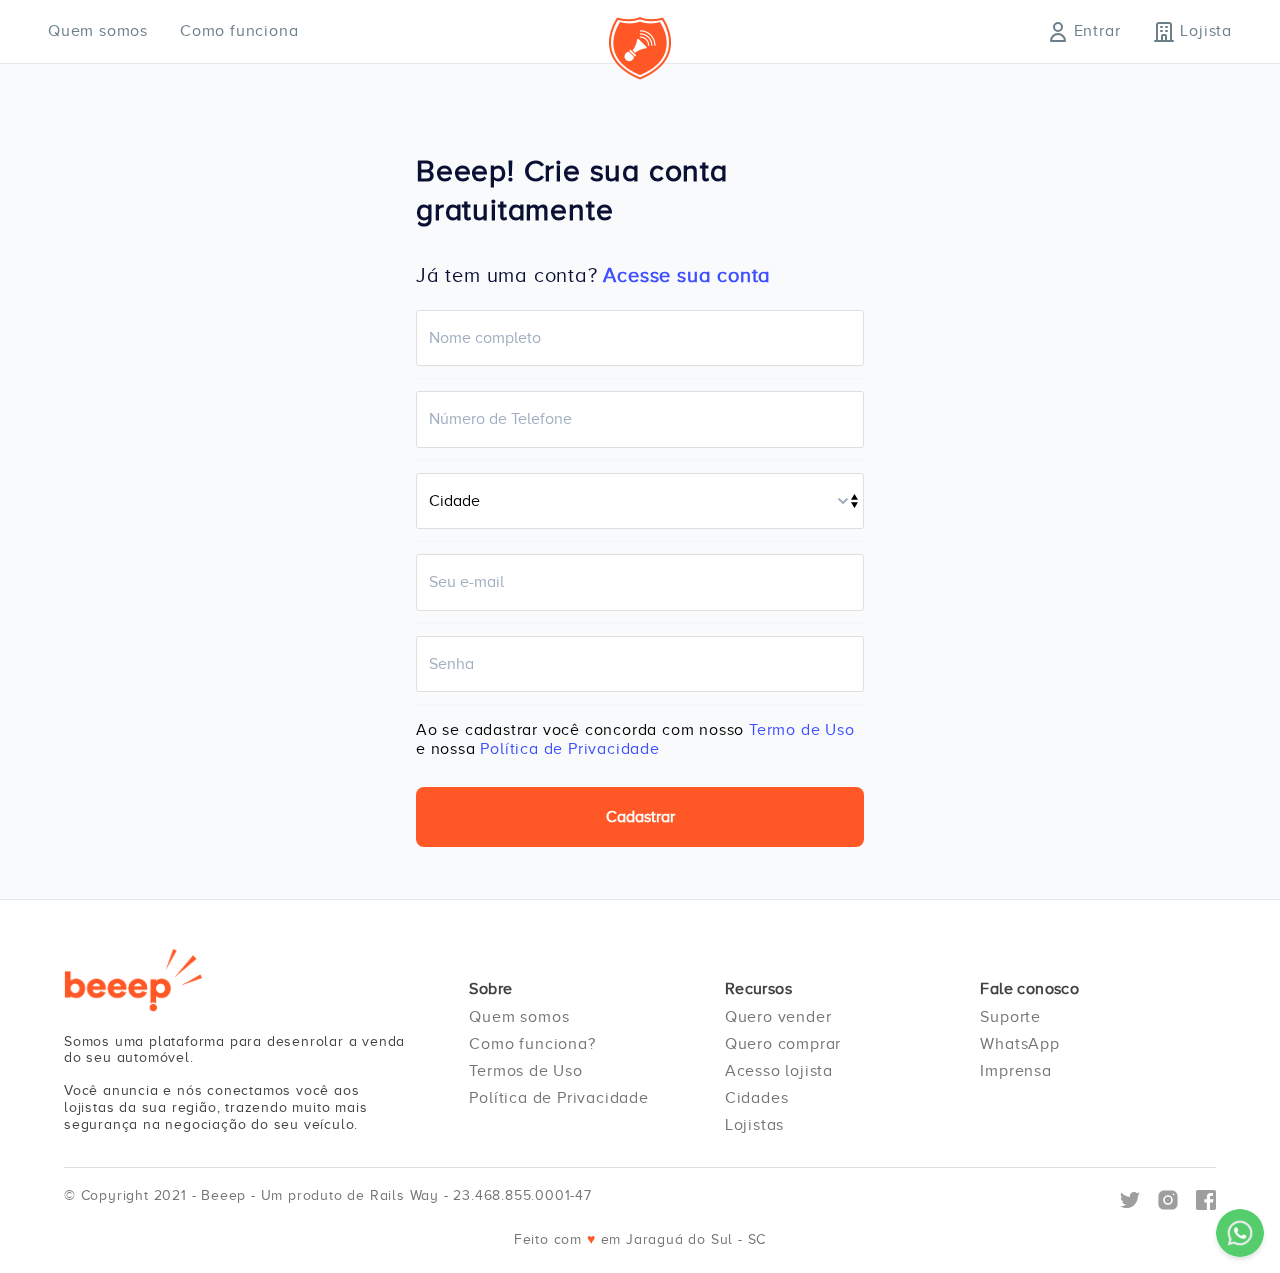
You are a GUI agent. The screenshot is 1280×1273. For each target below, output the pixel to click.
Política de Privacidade (569, 749)
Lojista (1206, 31)
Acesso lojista (779, 1071)
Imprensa (1015, 1071)
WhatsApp (1019, 1044)
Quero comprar (783, 1044)
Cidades (757, 1098)
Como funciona (239, 31)
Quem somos (98, 31)
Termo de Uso (802, 730)
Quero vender (778, 1017)
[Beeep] (133, 980)
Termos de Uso (525, 1071)
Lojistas (754, 1125)
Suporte (1010, 1017)
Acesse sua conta (687, 275)
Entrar (1097, 31)
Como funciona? (532, 1044)
